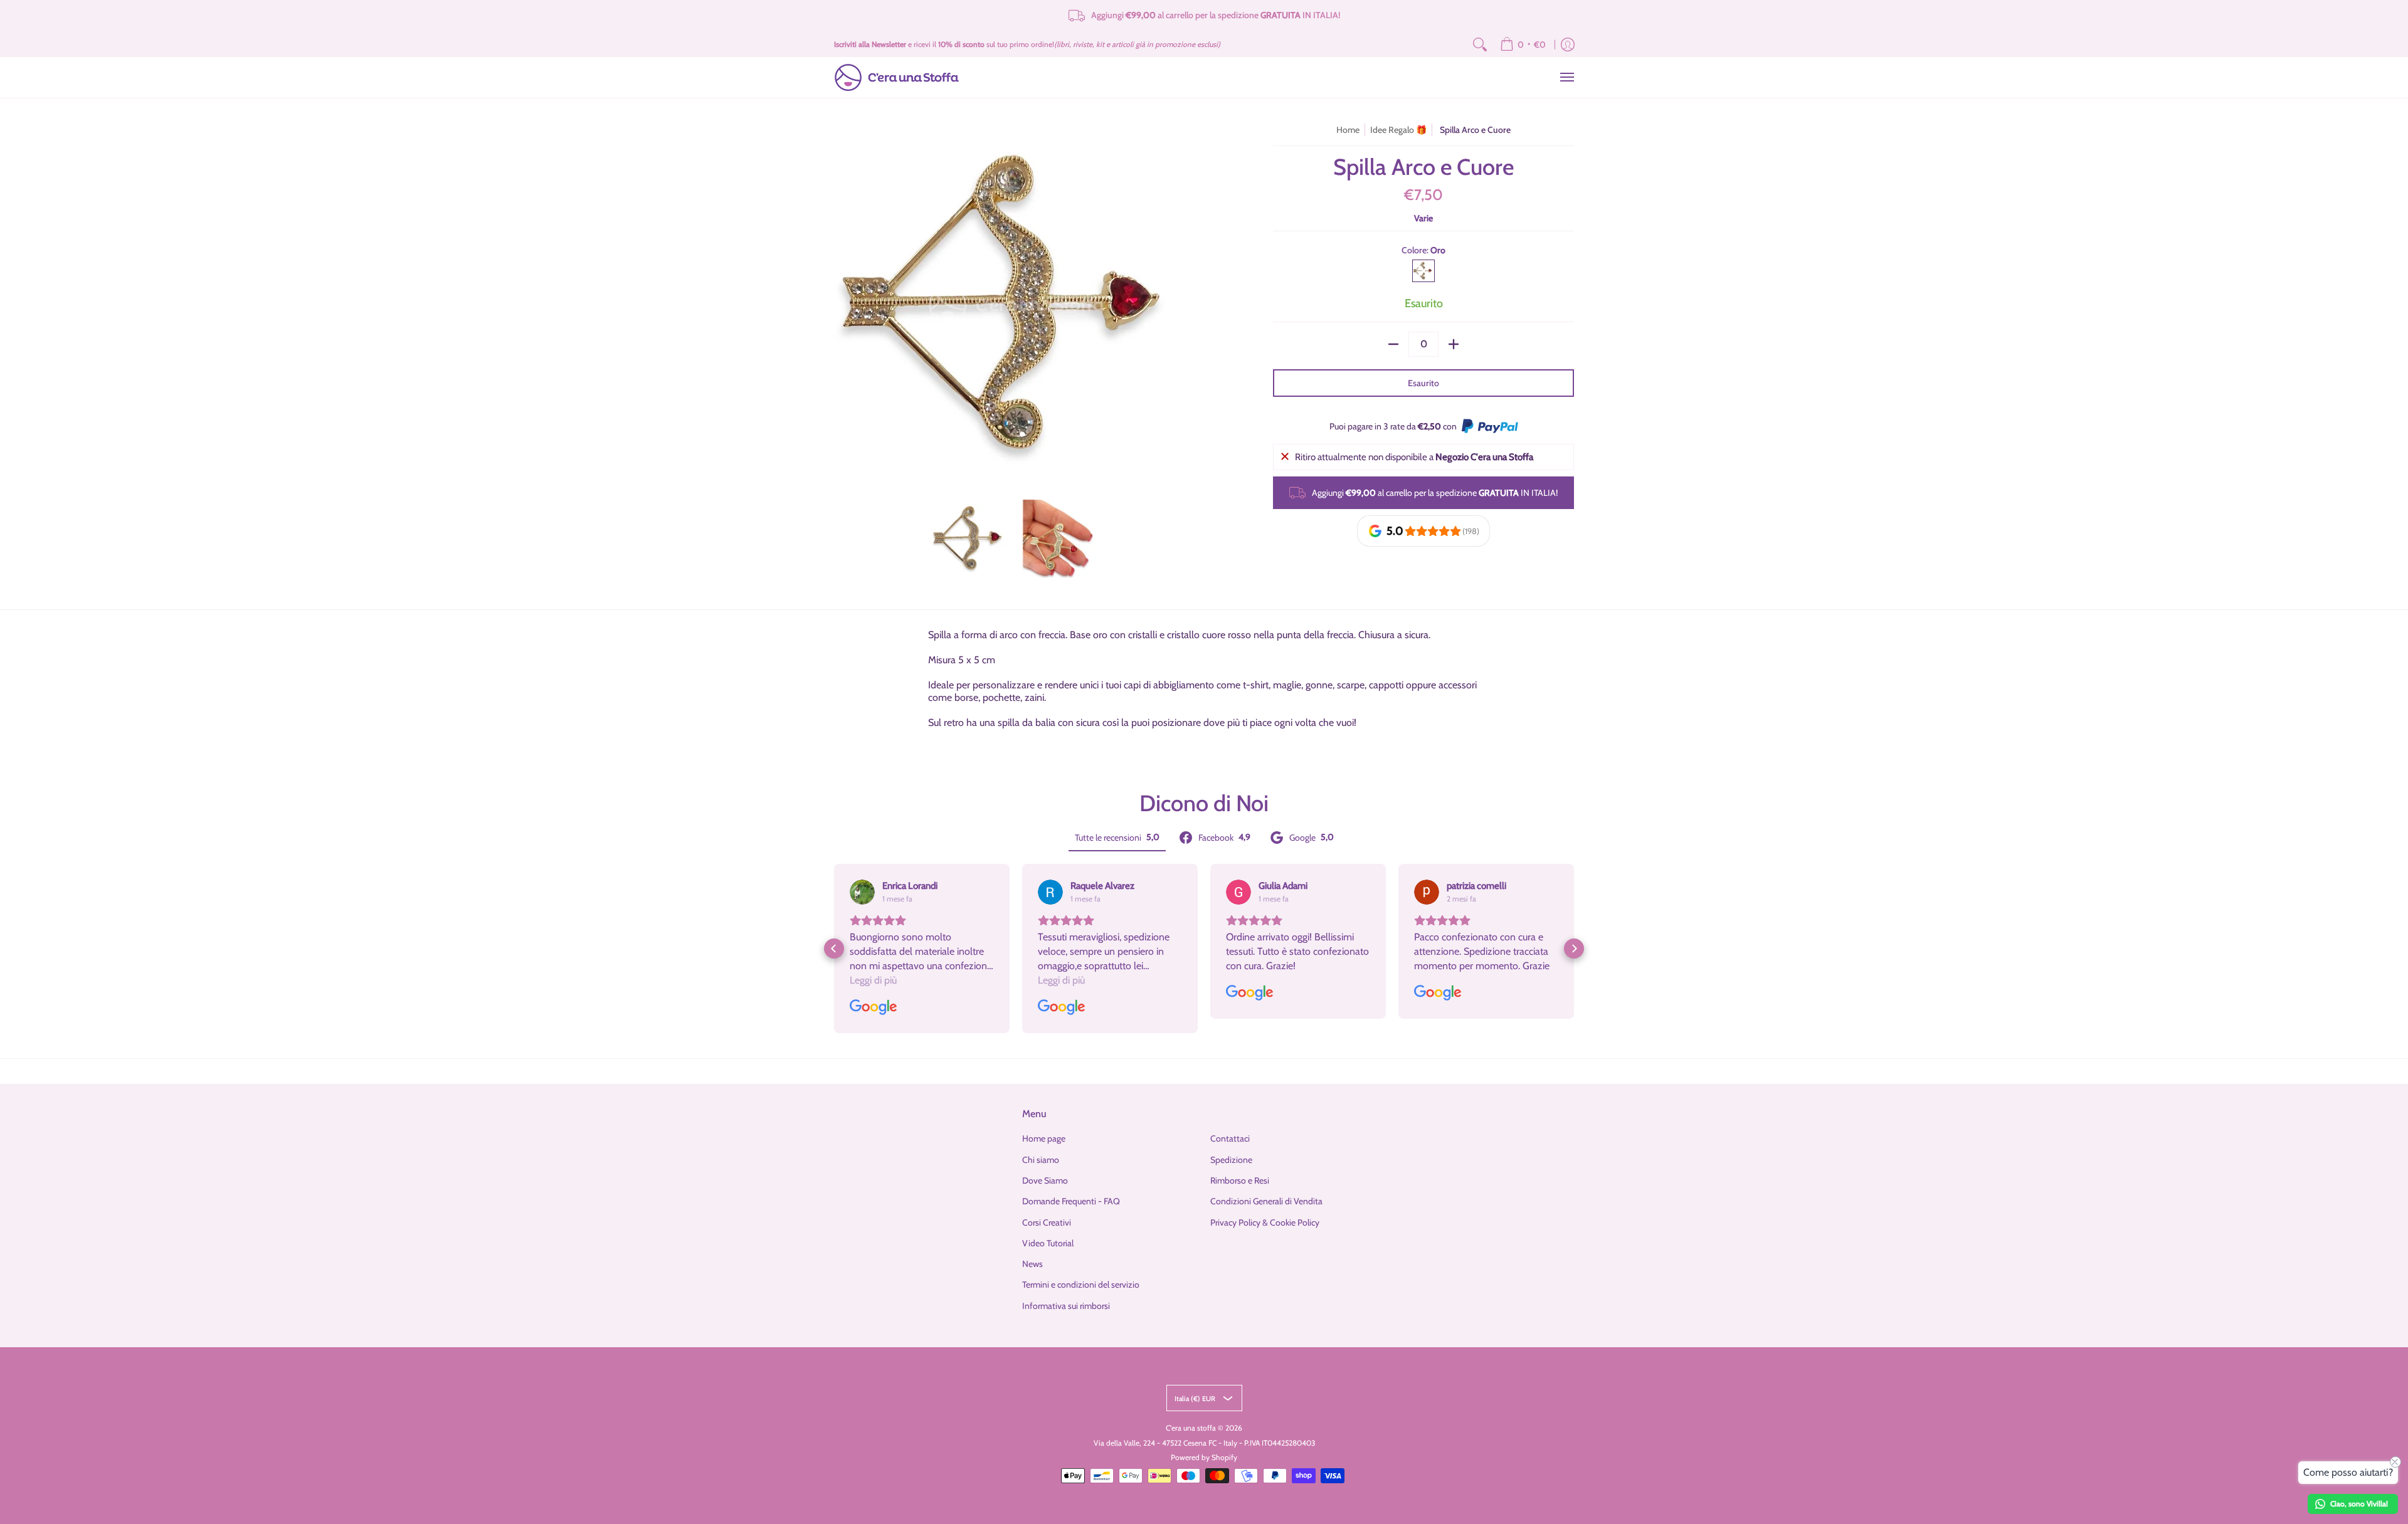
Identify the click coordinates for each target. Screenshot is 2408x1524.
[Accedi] (1568, 45)
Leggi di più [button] (873, 980)
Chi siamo (1041, 1160)
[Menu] (1566, 77)
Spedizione (1231, 1160)
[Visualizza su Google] (862, 892)
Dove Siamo (1045, 1180)
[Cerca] (1480, 45)
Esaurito (1423, 383)
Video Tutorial (1048, 1243)
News (1032, 1264)
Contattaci (1230, 1138)
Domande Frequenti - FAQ (1071, 1201)
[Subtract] (1393, 344)
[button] (834, 949)
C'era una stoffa (1191, 1428)
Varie (1423, 218)
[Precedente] (843, 305)
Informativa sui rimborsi (1066, 1306)
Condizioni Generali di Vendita (1266, 1201)
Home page (1044, 1138)
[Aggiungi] (1454, 344)
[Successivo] (1189, 305)
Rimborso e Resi (1240, 1180)
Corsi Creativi (1047, 1222)
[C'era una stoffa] (897, 77)
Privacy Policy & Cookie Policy (1265, 1222)
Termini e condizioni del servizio (1081, 1285)
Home (1348, 130)
